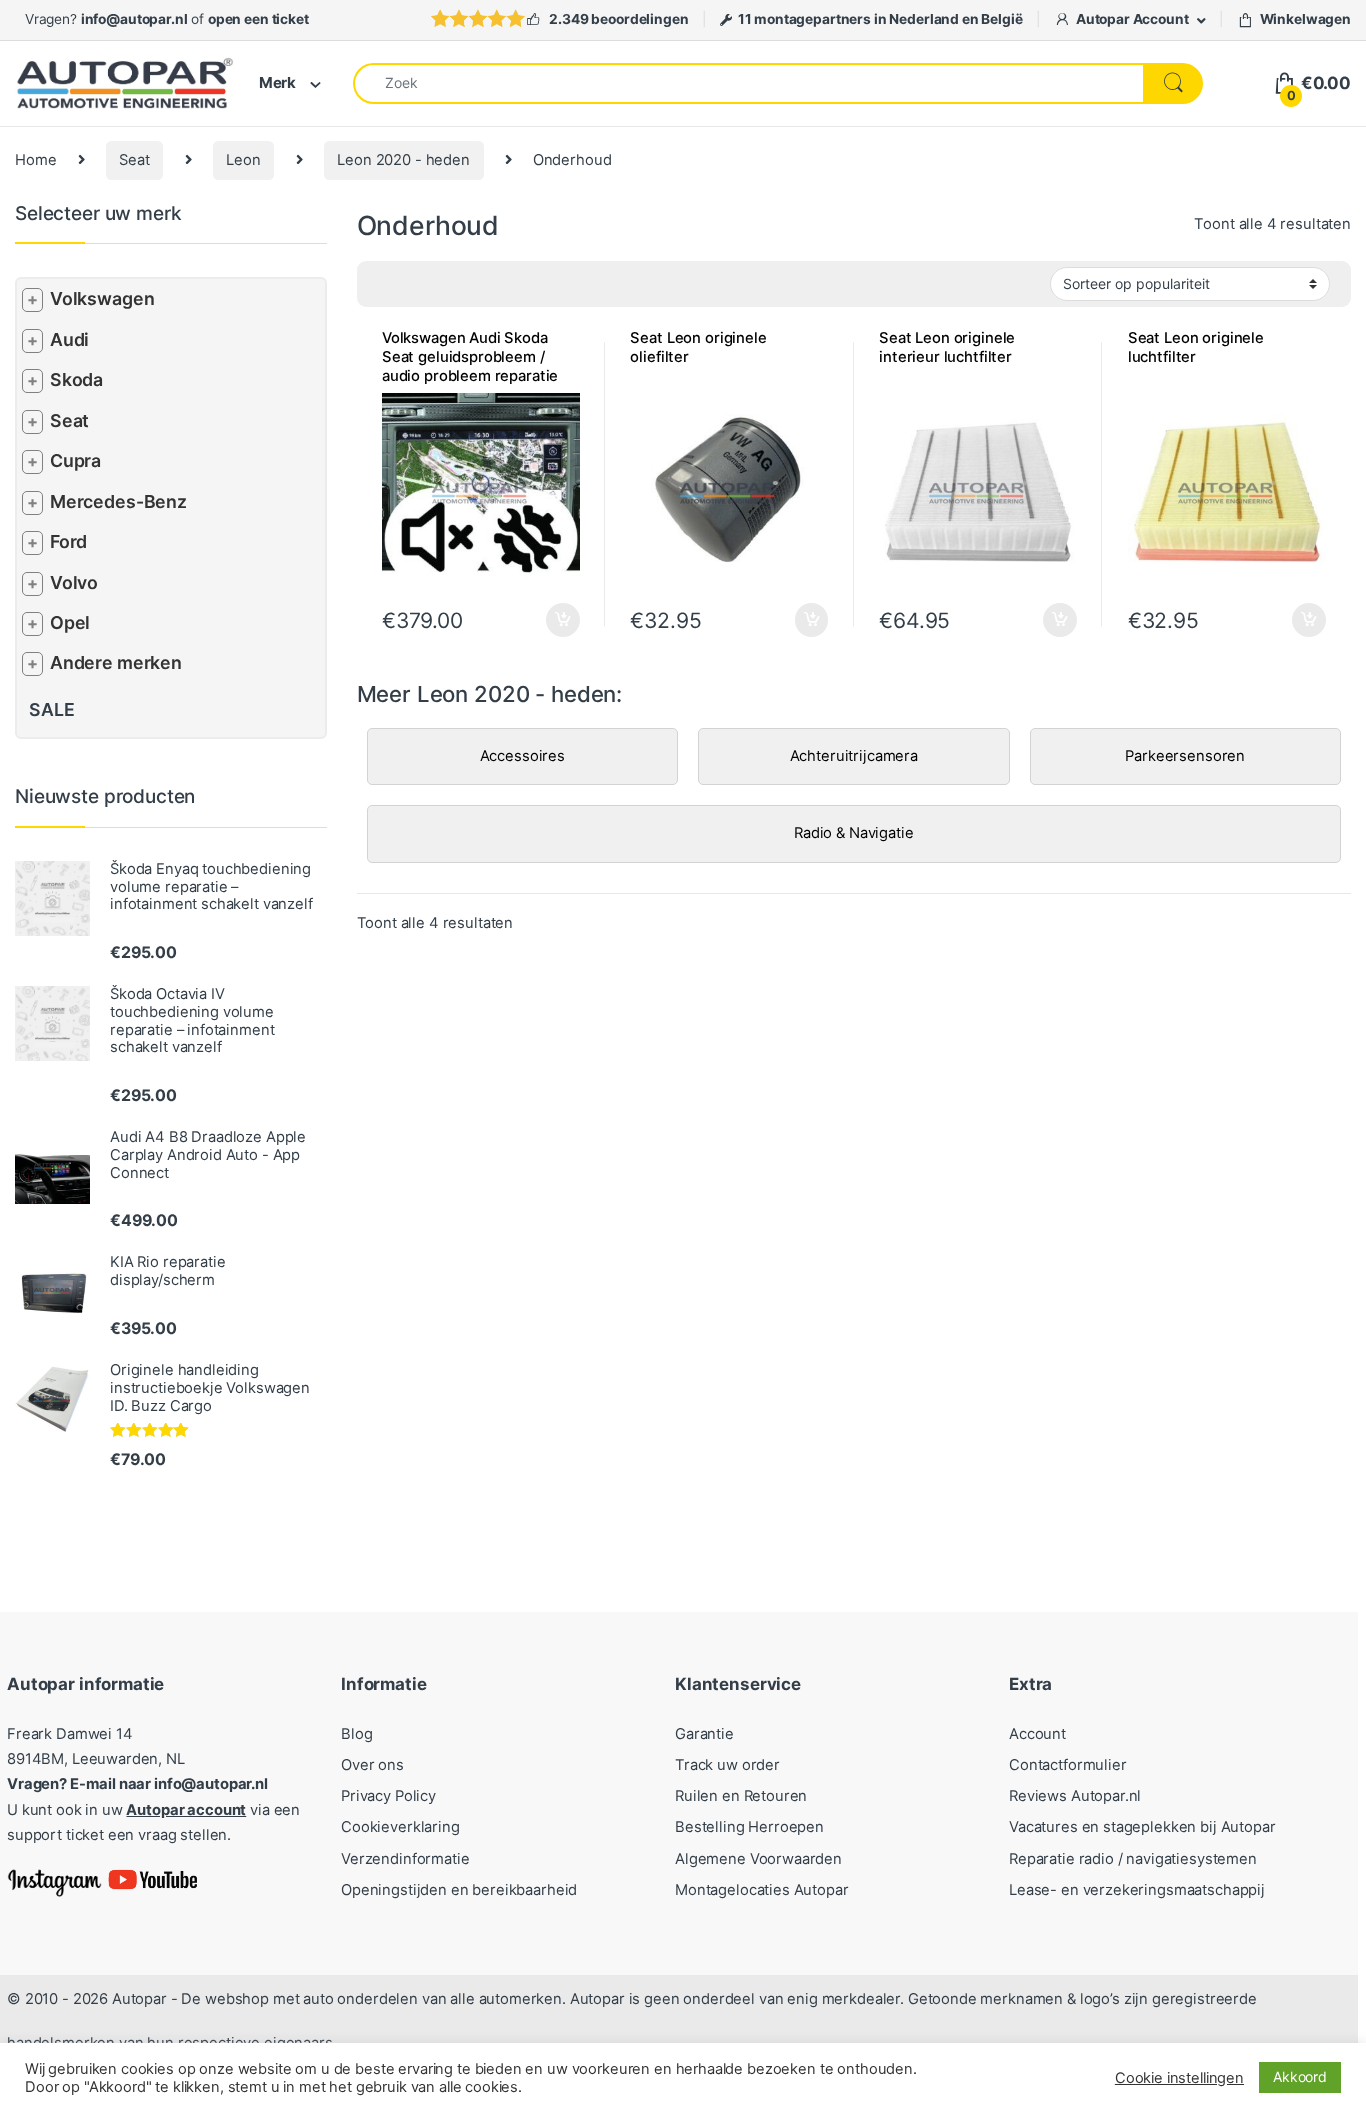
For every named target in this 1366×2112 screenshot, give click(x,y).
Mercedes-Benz (118, 501)
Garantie (704, 1734)
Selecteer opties (549, 620)
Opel (70, 622)
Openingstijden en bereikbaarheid (459, 1890)
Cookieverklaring (400, 1827)
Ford (68, 541)
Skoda (76, 379)
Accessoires (522, 756)
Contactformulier (1068, 1765)
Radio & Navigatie (853, 833)
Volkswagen (102, 298)
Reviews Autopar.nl (1075, 1796)
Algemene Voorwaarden (758, 1859)
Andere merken (116, 662)
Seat (134, 160)
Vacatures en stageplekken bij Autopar (1142, 1827)
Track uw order (727, 1765)
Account (1037, 1734)
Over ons (372, 1765)
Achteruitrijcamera (854, 756)
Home (35, 160)
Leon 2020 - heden (403, 160)
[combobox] (748, 83)
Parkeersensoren (1185, 756)
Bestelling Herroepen (749, 1827)
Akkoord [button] (1300, 2076)
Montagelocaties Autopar (762, 1890)
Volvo (74, 582)
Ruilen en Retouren (741, 1796)
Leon (243, 160)
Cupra (75, 460)
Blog (356, 1734)
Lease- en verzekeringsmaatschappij (1137, 1890)
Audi (69, 339)
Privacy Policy (388, 1796)
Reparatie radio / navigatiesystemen (1133, 1859)
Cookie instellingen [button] (1179, 2078)
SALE (51, 709)
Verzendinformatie (405, 1859)
